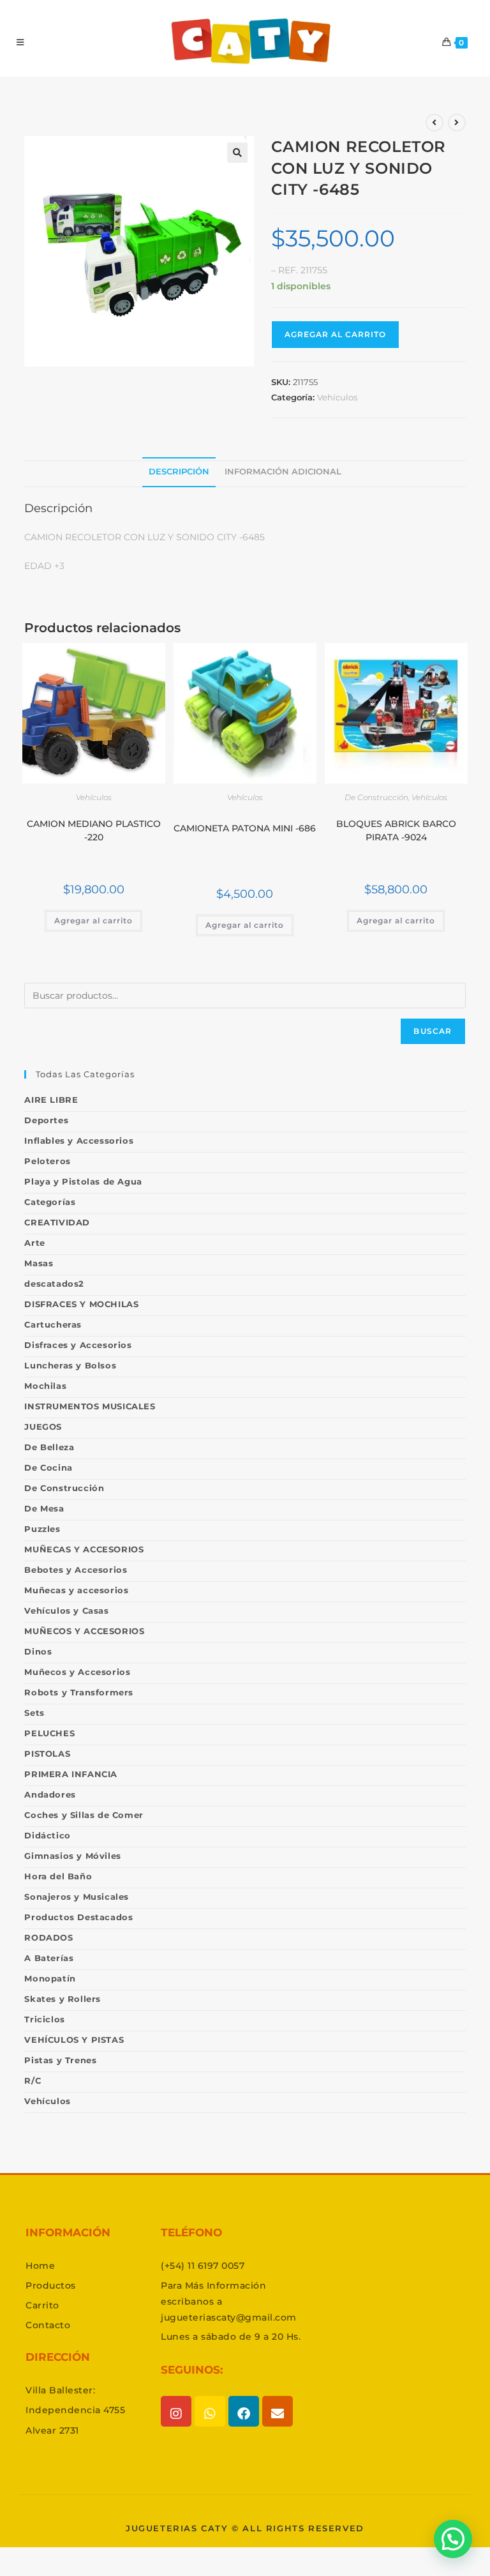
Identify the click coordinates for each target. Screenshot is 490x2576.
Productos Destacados (78, 1917)
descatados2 (54, 1284)
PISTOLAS (47, 1754)
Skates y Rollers (63, 1999)
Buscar (433, 1031)
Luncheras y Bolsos (70, 1365)
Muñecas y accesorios (76, 1590)
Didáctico (47, 1835)
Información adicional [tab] (283, 472)
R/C (33, 2080)
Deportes (46, 1120)
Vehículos (337, 397)
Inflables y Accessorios (79, 1140)
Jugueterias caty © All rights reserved (245, 2528)
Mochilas (45, 1386)
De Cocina (48, 1467)
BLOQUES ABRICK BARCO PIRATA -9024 (396, 830)
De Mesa (44, 1508)
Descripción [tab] (179, 472)
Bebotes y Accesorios (76, 1570)
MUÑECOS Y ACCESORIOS (84, 1631)
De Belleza (49, 1447)
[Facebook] (244, 2411)
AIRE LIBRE (51, 1100)
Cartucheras (53, 1324)
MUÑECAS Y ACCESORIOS (84, 1549)
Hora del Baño (58, 1876)
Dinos (38, 1651)
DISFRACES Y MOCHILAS (81, 1304)
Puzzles (42, 1529)
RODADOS (48, 1937)
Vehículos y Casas (66, 1610)
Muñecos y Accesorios (77, 1672)
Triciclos (44, 2019)
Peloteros (47, 1161)
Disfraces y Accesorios (78, 1345)
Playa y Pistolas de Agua (83, 1181)
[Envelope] (278, 2411)
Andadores (50, 1794)
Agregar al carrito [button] (93, 921)
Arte (34, 1243)
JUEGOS (43, 1427)
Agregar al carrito (335, 334)
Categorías (50, 1202)
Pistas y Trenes (60, 2060)
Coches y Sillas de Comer (84, 1815)
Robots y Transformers (79, 1692)
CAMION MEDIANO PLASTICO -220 (94, 830)
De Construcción (376, 797)
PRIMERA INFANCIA (71, 1774)
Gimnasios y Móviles (72, 1856)
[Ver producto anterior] (434, 123)
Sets (34, 1713)
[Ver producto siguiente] (457, 123)
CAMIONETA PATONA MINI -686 (245, 828)
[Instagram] (176, 2411)
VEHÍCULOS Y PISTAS (74, 2040)
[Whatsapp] (210, 2411)
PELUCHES (49, 1733)
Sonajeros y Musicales (77, 1897)
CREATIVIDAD (57, 1222)
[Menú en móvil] (20, 42)
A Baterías (49, 1958)
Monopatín (50, 1978)
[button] (237, 153)
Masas (39, 1263)
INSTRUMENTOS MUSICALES (90, 1406)
